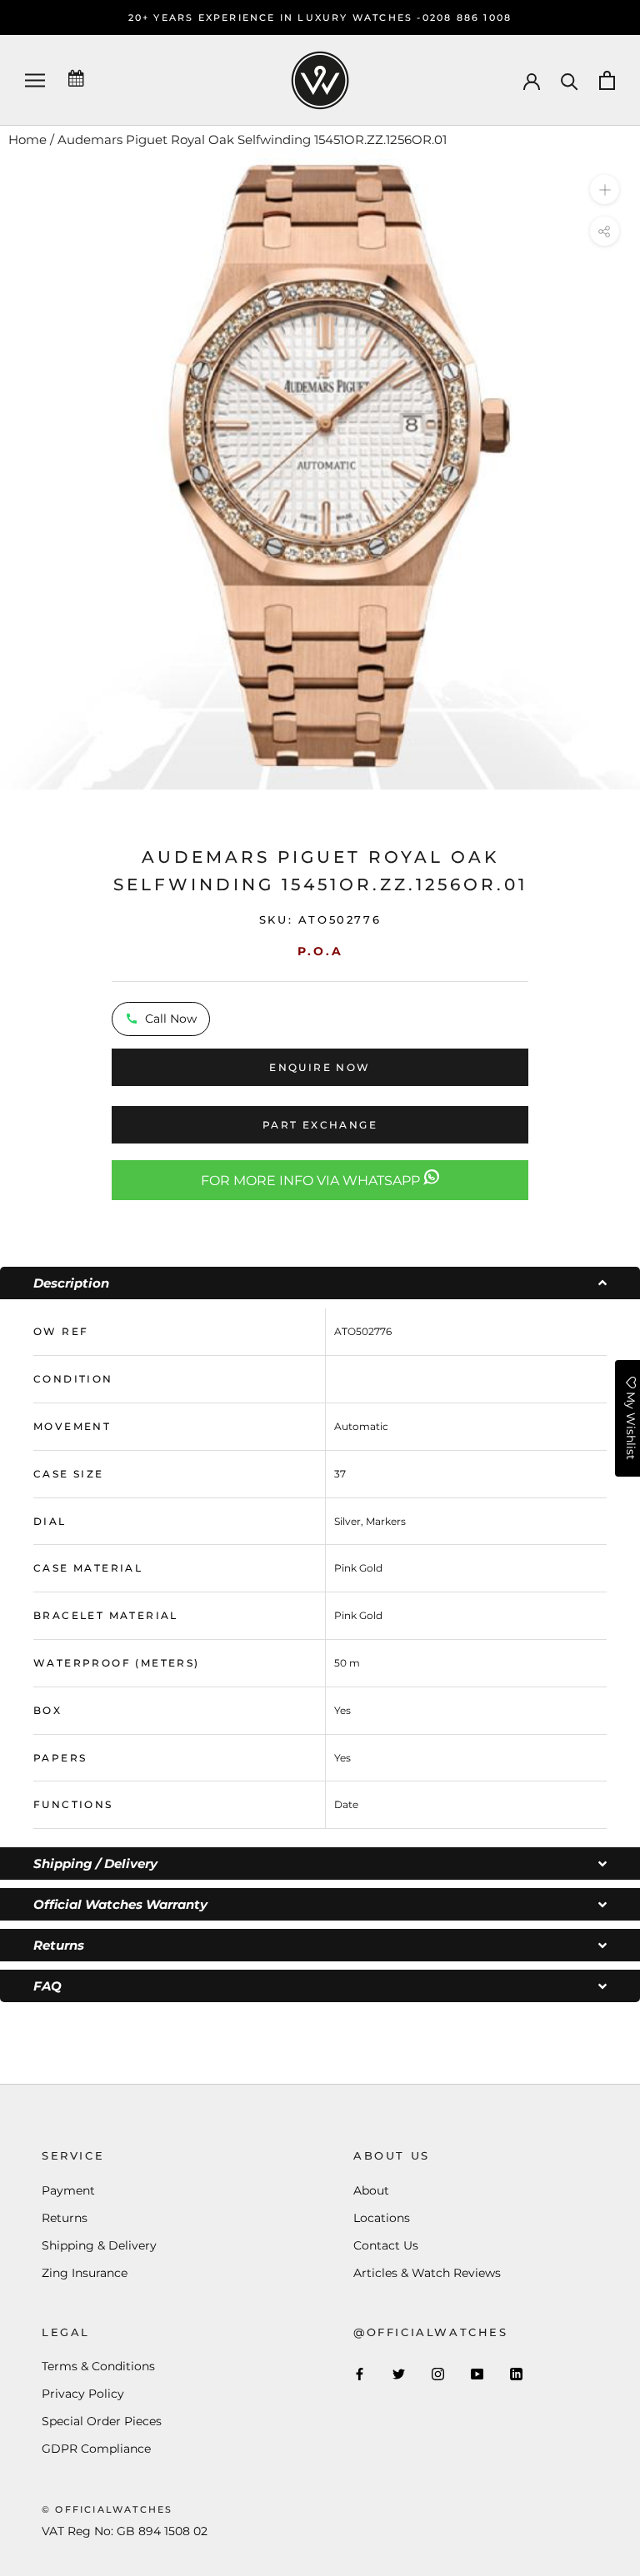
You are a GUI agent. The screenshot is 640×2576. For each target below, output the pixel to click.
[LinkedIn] (516, 2373)
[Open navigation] (35, 80)
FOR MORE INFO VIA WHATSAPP (312, 1181)
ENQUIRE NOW (320, 1067)
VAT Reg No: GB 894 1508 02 (125, 2531)
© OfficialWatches (107, 2509)
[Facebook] (360, 2373)
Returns (65, 2218)
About (371, 2190)
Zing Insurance (85, 2273)
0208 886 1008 (467, 17)
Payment (68, 2190)
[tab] (320, 1283)
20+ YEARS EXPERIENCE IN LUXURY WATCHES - (275, 17)
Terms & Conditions (98, 2366)
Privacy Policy (83, 2394)
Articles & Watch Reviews (427, 2273)
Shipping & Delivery (99, 2245)
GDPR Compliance (96, 2449)
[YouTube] (477, 2373)
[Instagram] (438, 2373)
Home (27, 140)
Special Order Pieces (102, 2421)
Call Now (171, 1019)
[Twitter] (399, 2373)
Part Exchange (320, 1125)
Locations (382, 2218)
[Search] (570, 80)
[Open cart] (607, 80)
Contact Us (386, 2245)
